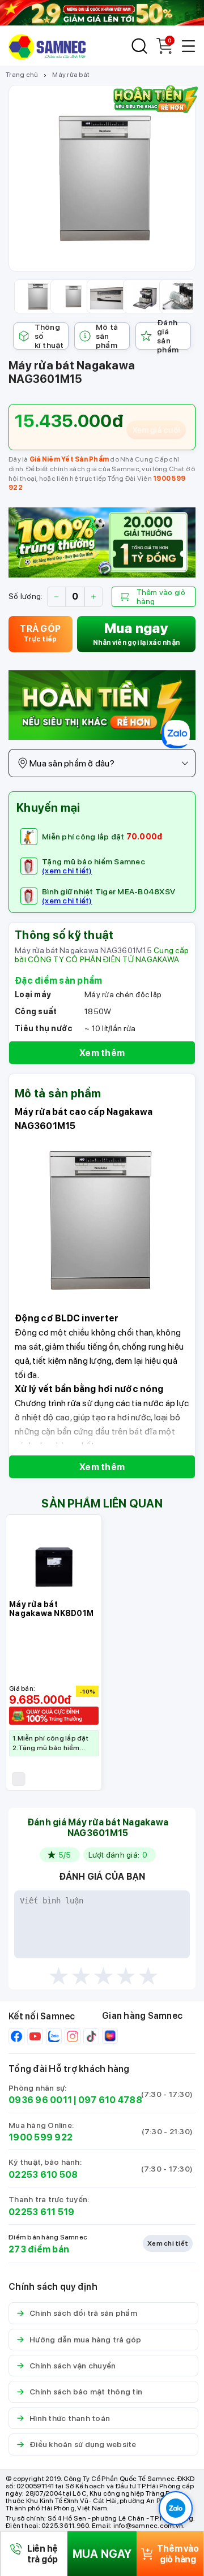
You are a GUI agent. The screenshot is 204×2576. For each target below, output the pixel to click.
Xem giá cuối (156, 430)
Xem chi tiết (168, 2243)
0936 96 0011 (40, 2100)
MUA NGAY (102, 2554)
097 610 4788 (110, 2100)
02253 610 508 (43, 2175)
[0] (164, 51)
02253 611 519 (41, 2212)
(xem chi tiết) (67, 871)
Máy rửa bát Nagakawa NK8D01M (51, 1609)
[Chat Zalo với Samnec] (176, 2508)
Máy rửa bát (71, 75)
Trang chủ (22, 75)
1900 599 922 (41, 2137)
